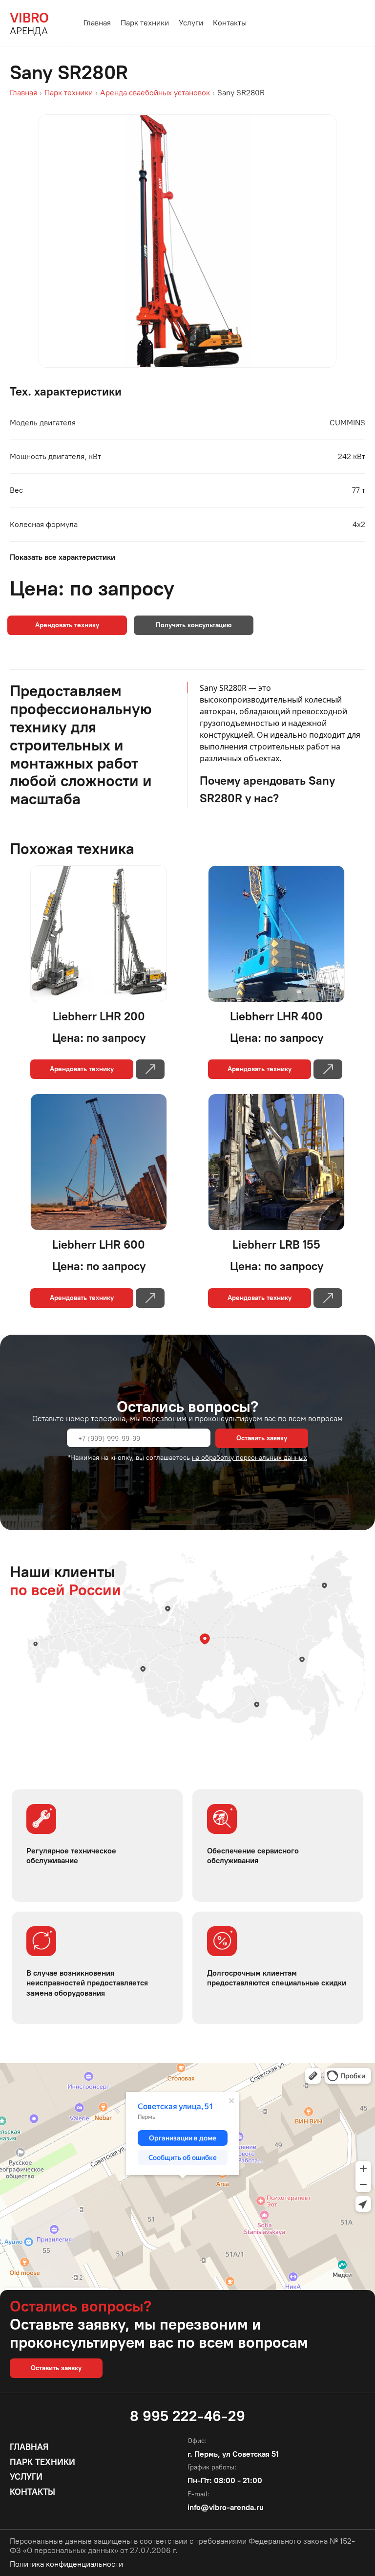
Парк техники (145, 23)
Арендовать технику (67, 625)
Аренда (29, 23)
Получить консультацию (194, 625)
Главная (97, 23)
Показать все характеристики (62, 557)
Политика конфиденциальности (66, 2564)
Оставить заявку (262, 1438)
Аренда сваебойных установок (155, 93)
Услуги (191, 23)
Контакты (230, 23)
